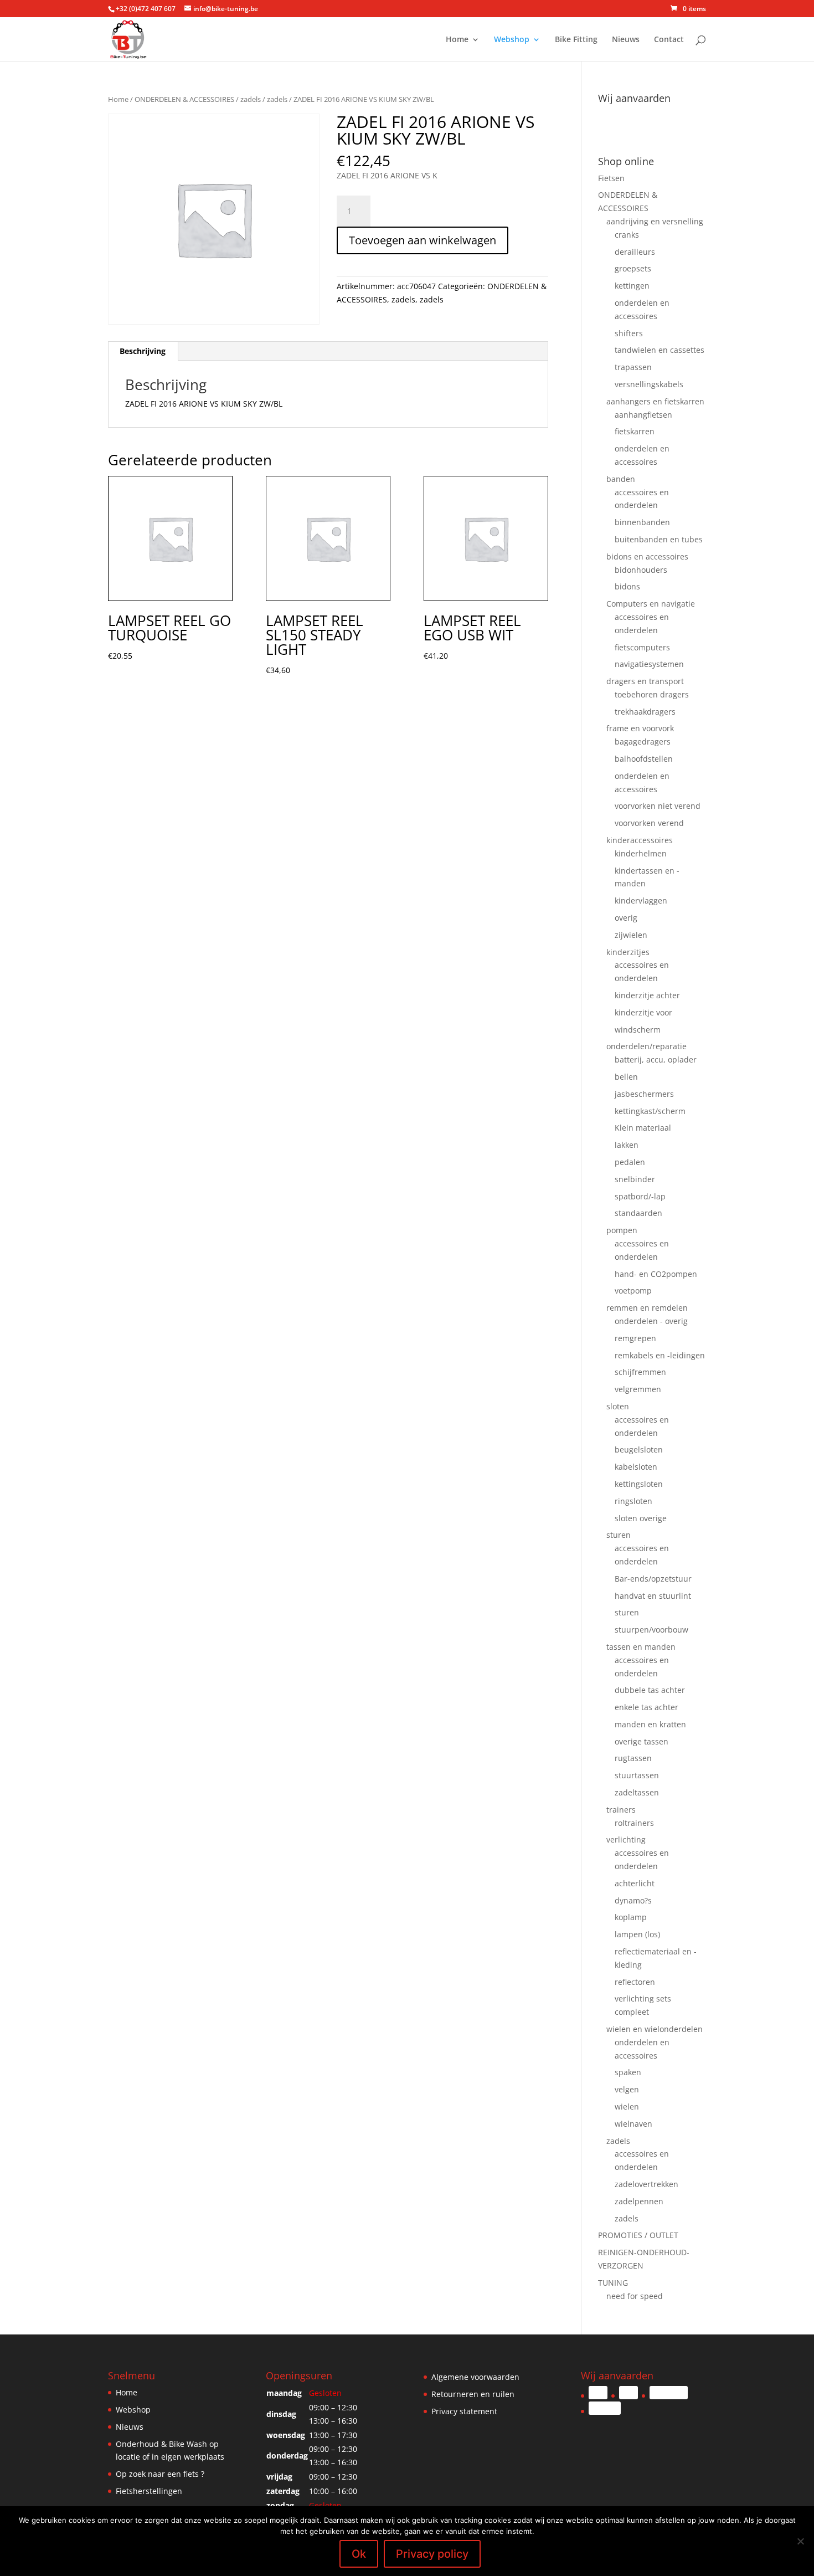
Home (457, 40)
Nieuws (626, 40)
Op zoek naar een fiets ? (160, 2474)
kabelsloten (636, 1467)
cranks (627, 235)
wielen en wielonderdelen (655, 2029)
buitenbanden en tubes (659, 539)
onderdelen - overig (651, 1321)
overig (626, 918)
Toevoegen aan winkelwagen (423, 240)
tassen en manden (641, 1647)
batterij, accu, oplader (656, 1059)
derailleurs (635, 252)
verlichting (626, 1839)
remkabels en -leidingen (660, 1355)
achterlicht (635, 1883)
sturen (619, 1535)
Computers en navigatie (651, 604)
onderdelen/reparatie (646, 1046)
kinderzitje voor (643, 1012)
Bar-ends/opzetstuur (653, 1579)
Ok (359, 2554)
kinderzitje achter (647, 995)
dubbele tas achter (650, 1690)
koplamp (631, 1917)
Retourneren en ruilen (473, 2394)
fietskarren (635, 431)
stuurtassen (637, 1775)
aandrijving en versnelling (655, 221)
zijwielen (631, 935)
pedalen (630, 1162)
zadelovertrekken (646, 2184)
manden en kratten (650, 1724)
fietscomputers (642, 647)
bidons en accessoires (647, 556)
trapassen (633, 367)
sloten (618, 1406)
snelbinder (635, 1179)
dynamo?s (633, 1900)
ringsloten (633, 1501)
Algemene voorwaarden (475, 2377)
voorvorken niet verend (658, 806)
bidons (627, 586)
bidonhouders (641, 570)
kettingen (632, 286)
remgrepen (635, 1338)
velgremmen (638, 1389)
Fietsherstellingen (149, 2491)
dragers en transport (645, 681)
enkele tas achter (646, 1707)
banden (621, 479)
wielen (627, 2107)
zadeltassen (637, 1792)
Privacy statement (464, 2411)
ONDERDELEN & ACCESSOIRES (184, 99)
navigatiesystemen (649, 664)
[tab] (143, 351)
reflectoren (635, 1982)
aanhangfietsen (643, 415)
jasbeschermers (644, 1094)
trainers (621, 1810)
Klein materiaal (643, 1128)
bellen (626, 1077)
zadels (251, 99)
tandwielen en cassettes (660, 350)
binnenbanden (642, 522)
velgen (627, 2089)
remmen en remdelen (647, 1308)
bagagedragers (643, 742)
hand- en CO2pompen (656, 1274)
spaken (628, 2072)
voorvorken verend (649, 823)
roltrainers (634, 1823)
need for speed (635, 2296)
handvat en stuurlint (653, 1596)
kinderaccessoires (640, 840)
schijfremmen (640, 1372)
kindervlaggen (641, 900)
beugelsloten (639, 1449)
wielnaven (633, 2124)
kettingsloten (639, 1484)
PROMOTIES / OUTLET (638, 2235)
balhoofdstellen (644, 759)
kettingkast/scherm (650, 1111)
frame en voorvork (640, 728)
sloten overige (641, 1518)
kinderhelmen (641, 853)
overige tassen (642, 1741)
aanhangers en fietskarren (655, 401)
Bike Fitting (576, 40)
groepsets (633, 268)
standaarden (638, 1213)
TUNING (613, 2283)
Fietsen (611, 178)
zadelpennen (639, 2201)
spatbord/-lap (640, 1196)
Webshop (512, 40)
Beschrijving (143, 351)
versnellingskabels (649, 384)
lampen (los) (637, 1934)
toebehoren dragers (652, 694)
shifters (629, 333)
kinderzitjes (628, 952)
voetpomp (633, 1290)
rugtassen (633, 1758)
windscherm (638, 1030)
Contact (669, 40)
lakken (627, 1145)
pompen (622, 1230)
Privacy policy (432, 2554)
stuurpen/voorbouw (651, 1630)
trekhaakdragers (645, 712)
